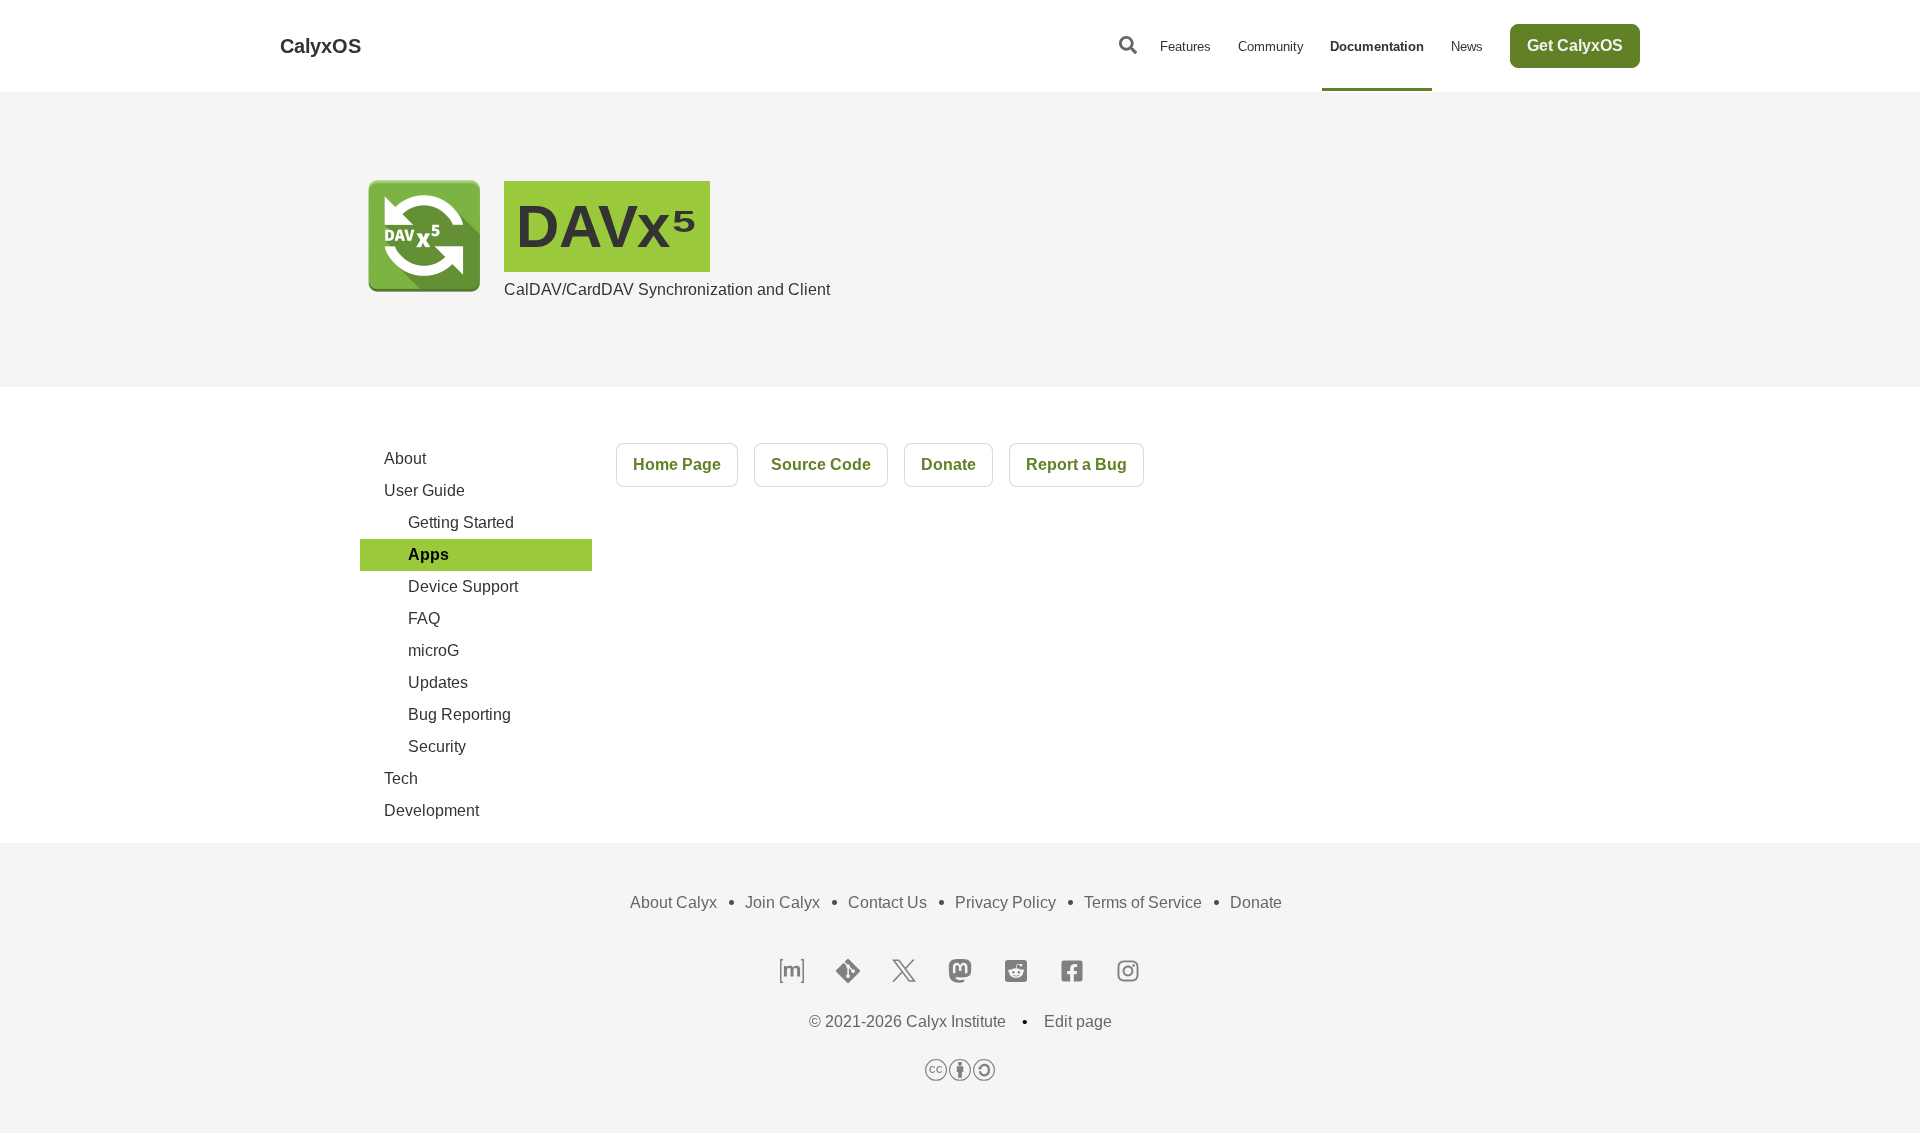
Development (431, 810)
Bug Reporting (459, 714)
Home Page (677, 464)
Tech (401, 778)
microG (433, 650)
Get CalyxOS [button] (1575, 45)
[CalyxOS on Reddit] (1016, 972)
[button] (1128, 46)
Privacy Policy (1005, 902)
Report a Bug (1076, 464)
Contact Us (887, 902)
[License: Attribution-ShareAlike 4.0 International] (960, 1071)
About (405, 458)
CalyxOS (320, 46)
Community (1271, 46)
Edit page (1078, 1022)
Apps (428, 554)
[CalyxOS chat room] (792, 972)
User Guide (424, 490)
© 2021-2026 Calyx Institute (907, 1022)
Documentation (1377, 46)
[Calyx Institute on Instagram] (1128, 972)
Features (1185, 46)
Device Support (463, 586)
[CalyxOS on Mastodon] (960, 972)
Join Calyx (782, 902)
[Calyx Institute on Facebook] (1072, 972)
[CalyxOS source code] (848, 972)
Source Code (821, 464)
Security (437, 746)
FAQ (424, 618)
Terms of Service (1143, 902)
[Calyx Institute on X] (904, 972)
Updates (438, 682)
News (1467, 46)
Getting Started (461, 522)
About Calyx (673, 902)
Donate (948, 464)
